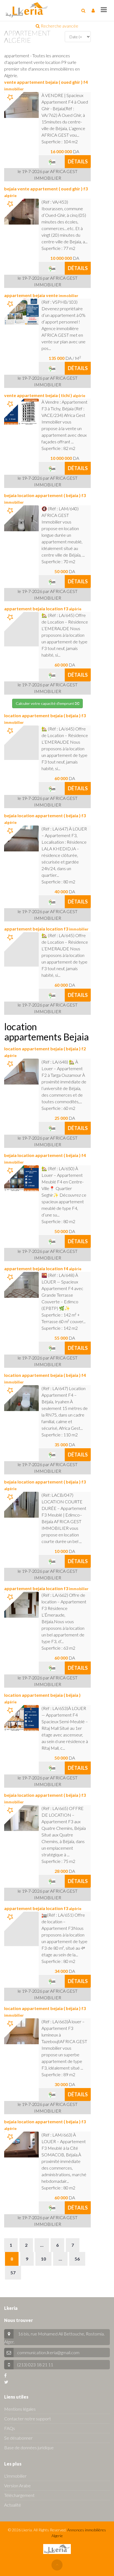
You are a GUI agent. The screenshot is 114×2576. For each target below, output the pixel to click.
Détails (78, 161)
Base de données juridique (29, 2447)
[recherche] (83, 10)
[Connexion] (93, 10)
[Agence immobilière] (52, 161)
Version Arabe (17, 2485)
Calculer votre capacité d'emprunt (45, 703)
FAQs (10, 2428)
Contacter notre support (28, 2419)
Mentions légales (20, 2409)
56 (77, 2259)
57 (13, 2272)
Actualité (13, 2505)
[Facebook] (5, 2375)
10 (43, 2259)
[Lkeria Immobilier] (27, 10)
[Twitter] (6, 2382)
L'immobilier (15, 2476)
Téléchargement (19, 2495)
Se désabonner (18, 2438)
